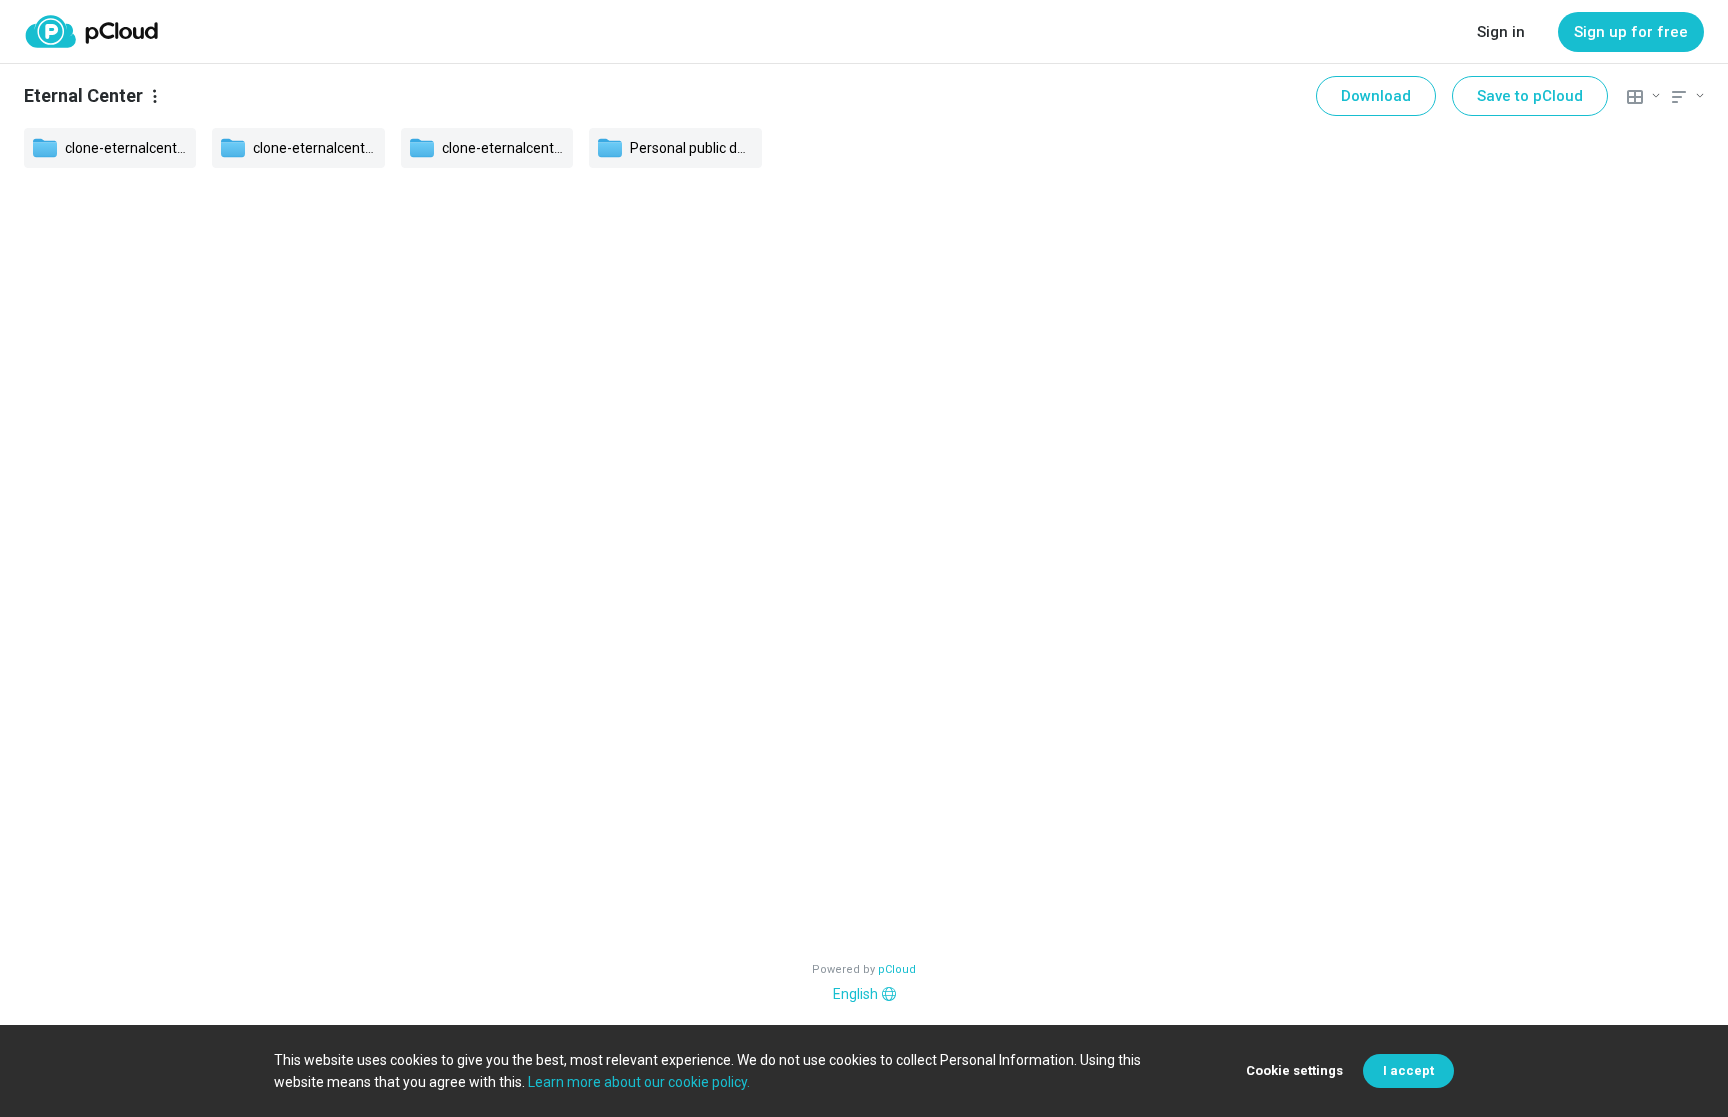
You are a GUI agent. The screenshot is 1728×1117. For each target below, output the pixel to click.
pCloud (897, 969)
